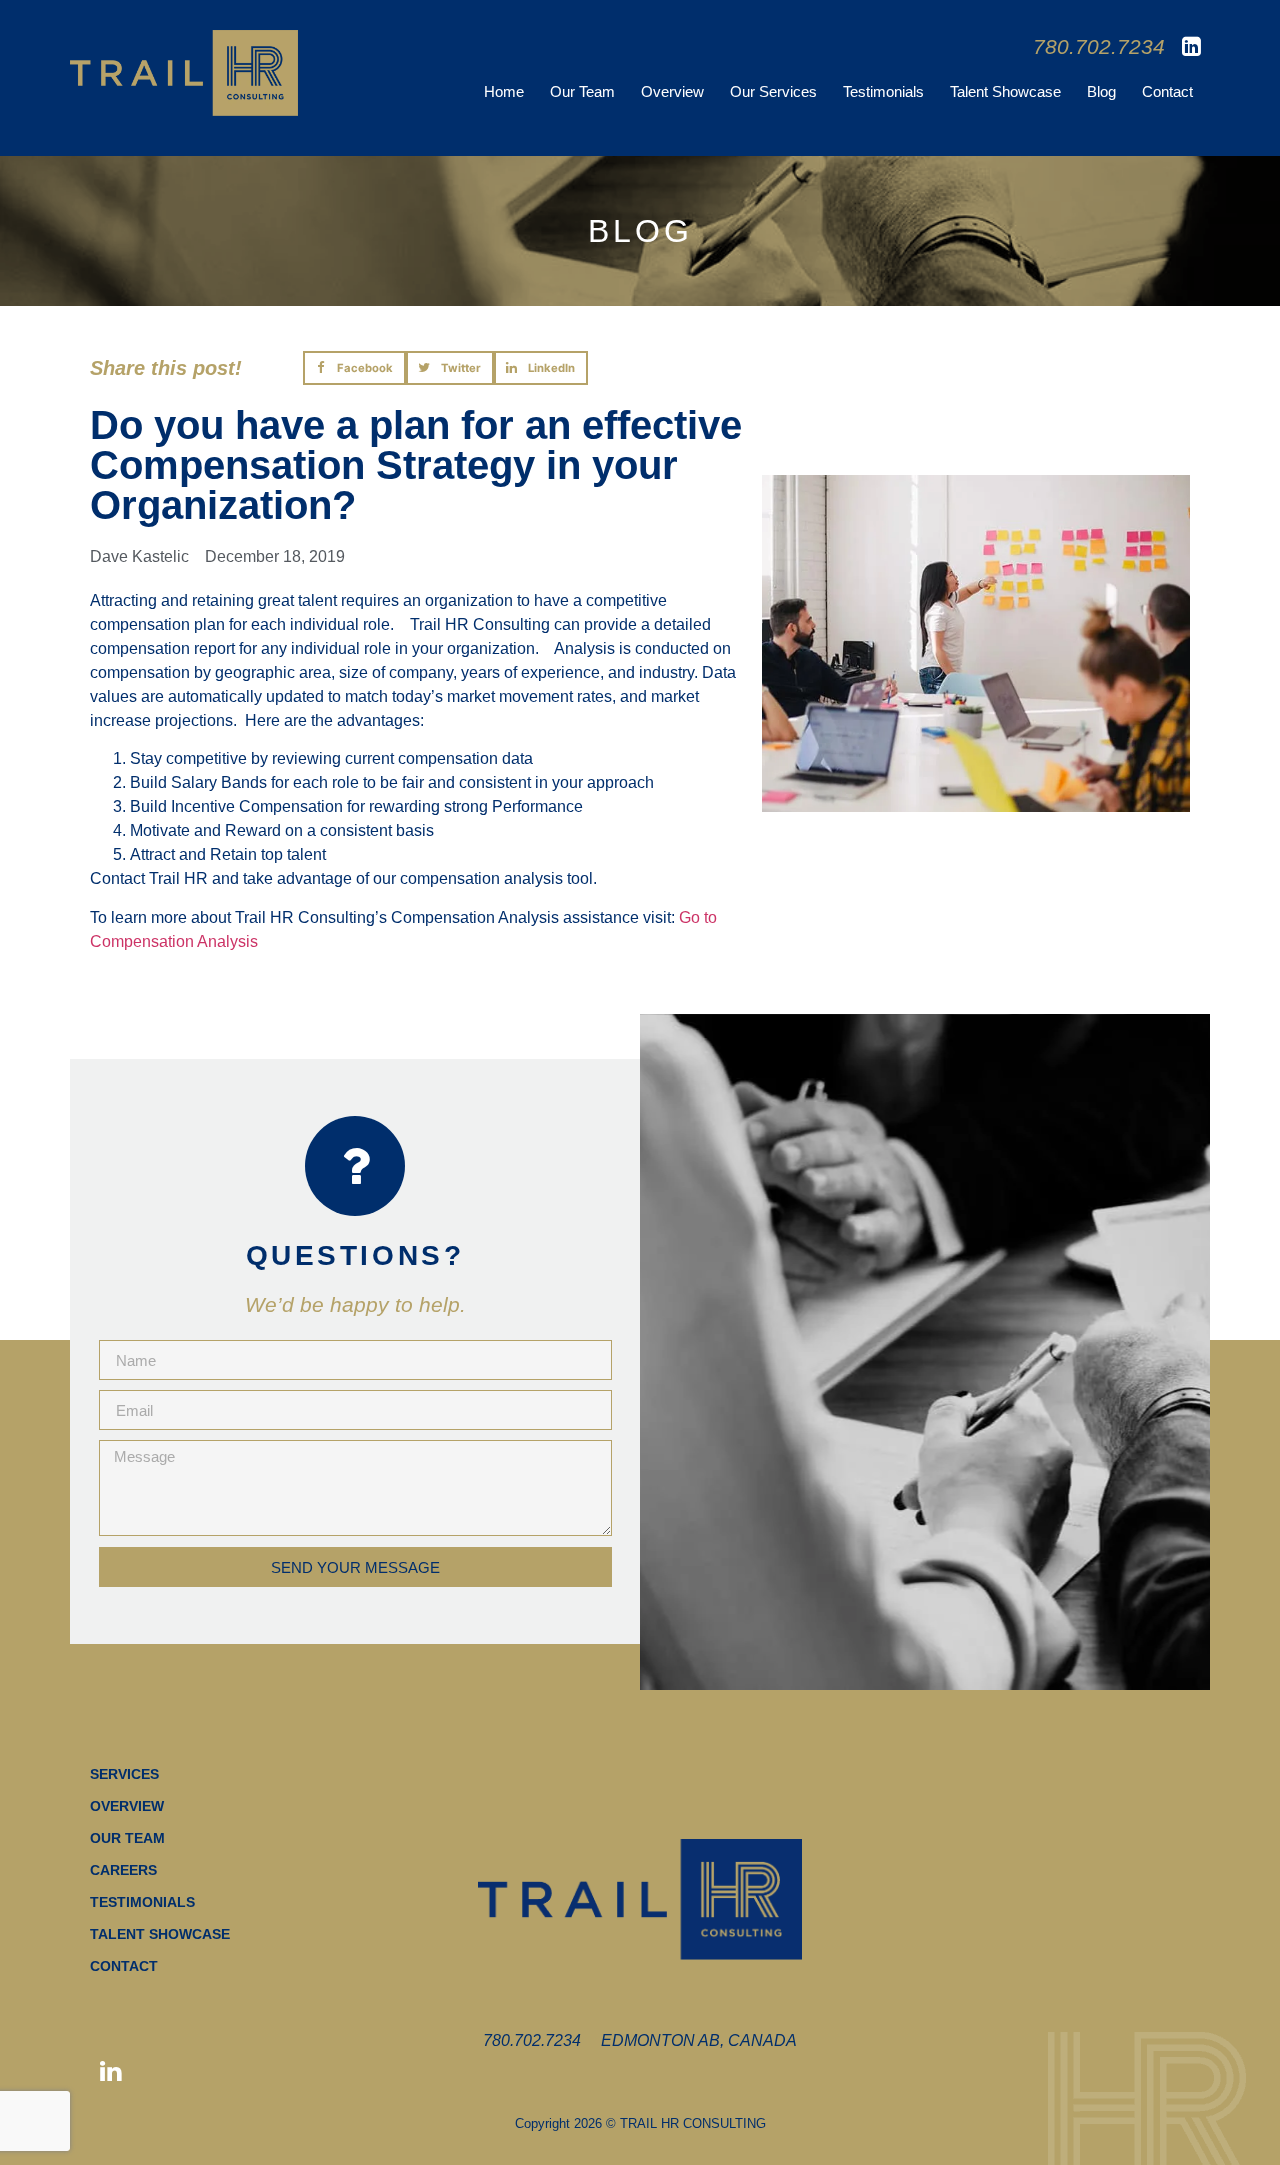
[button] (355, 368)
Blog (1101, 91)
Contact (1167, 91)
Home (504, 91)
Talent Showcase (1005, 91)
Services (124, 1774)
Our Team (582, 91)
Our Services (773, 91)
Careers (123, 1870)
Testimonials (883, 91)
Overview (672, 91)
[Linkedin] (110, 2072)
